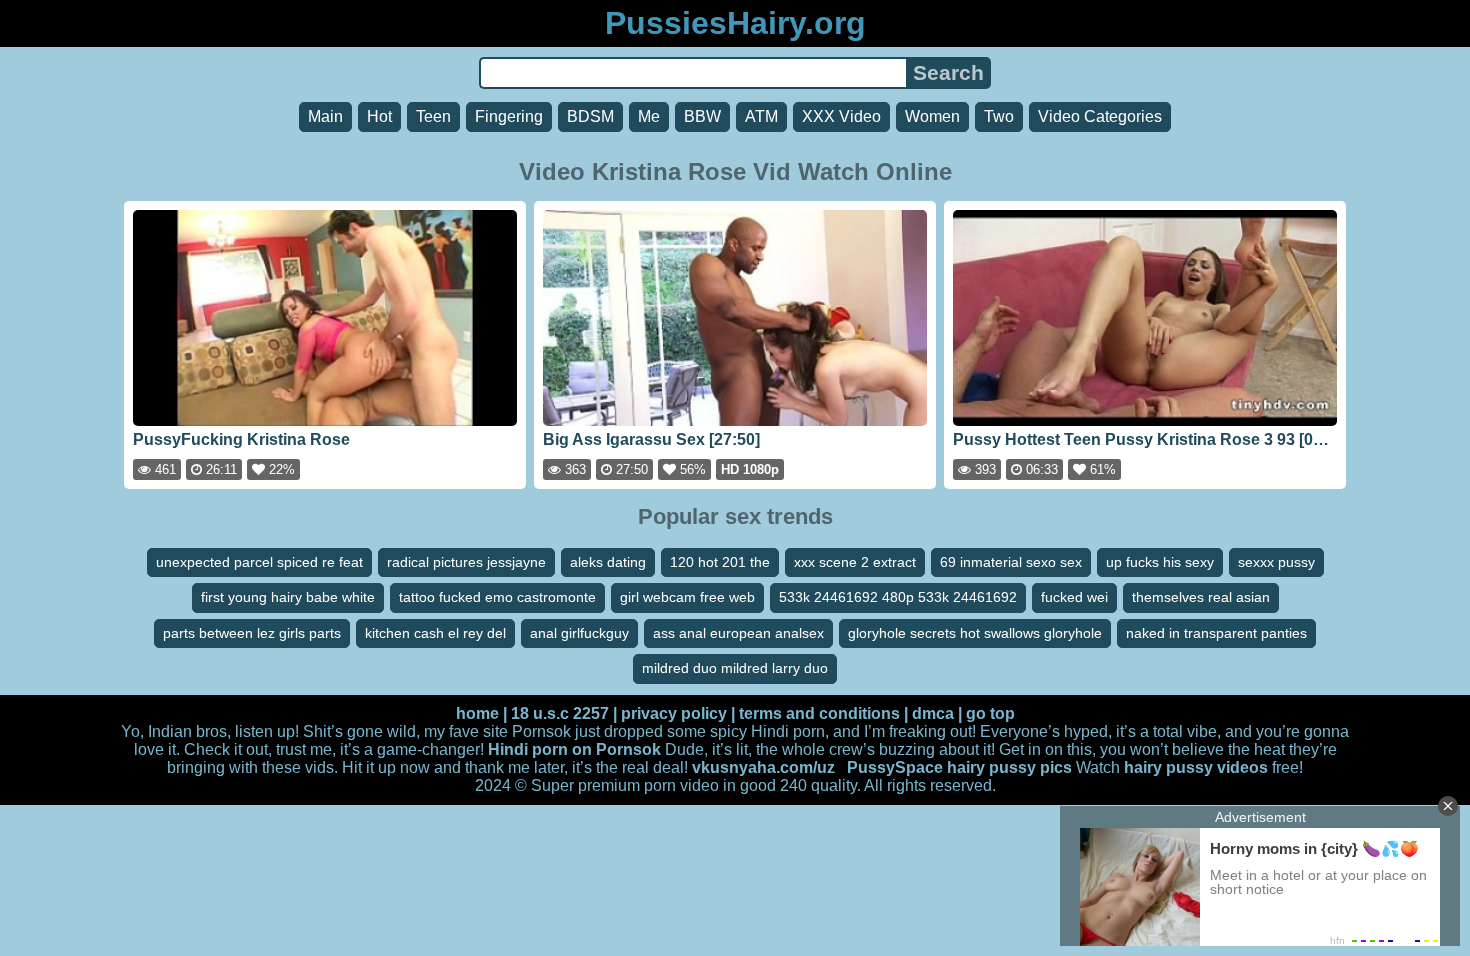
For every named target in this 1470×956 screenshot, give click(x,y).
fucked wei (1074, 597)
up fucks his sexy (1160, 562)
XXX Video (841, 116)
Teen (433, 116)
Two (999, 116)
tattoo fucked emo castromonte (497, 597)
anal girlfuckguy (579, 633)
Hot (379, 116)
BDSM (590, 116)
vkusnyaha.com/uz (763, 767)
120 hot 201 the (720, 562)
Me (649, 116)
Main (325, 116)
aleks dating (608, 562)
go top (990, 713)
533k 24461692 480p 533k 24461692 (898, 597)
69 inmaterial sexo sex (1011, 562)
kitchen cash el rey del (435, 633)
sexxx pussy (1276, 562)
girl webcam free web (687, 597)
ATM (761, 116)
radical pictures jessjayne (466, 562)
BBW (702, 116)
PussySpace (895, 767)
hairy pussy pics (1009, 767)
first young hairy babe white (288, 597)
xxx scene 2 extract (855, 562)
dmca (933, 713)
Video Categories (1100, 116)
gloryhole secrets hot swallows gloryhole (975, 633)
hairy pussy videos (1196, 767)
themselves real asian (1201, 597)
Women (932, 116)
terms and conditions (819, 713)
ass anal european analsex (738, 633)
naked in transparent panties (1216, 633)
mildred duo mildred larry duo (735, 668)
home (477, 713)
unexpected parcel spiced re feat (259, 562)
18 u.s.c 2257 (560, 713)
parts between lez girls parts (252, 633)
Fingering (509, 116)
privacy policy (674, 713)
